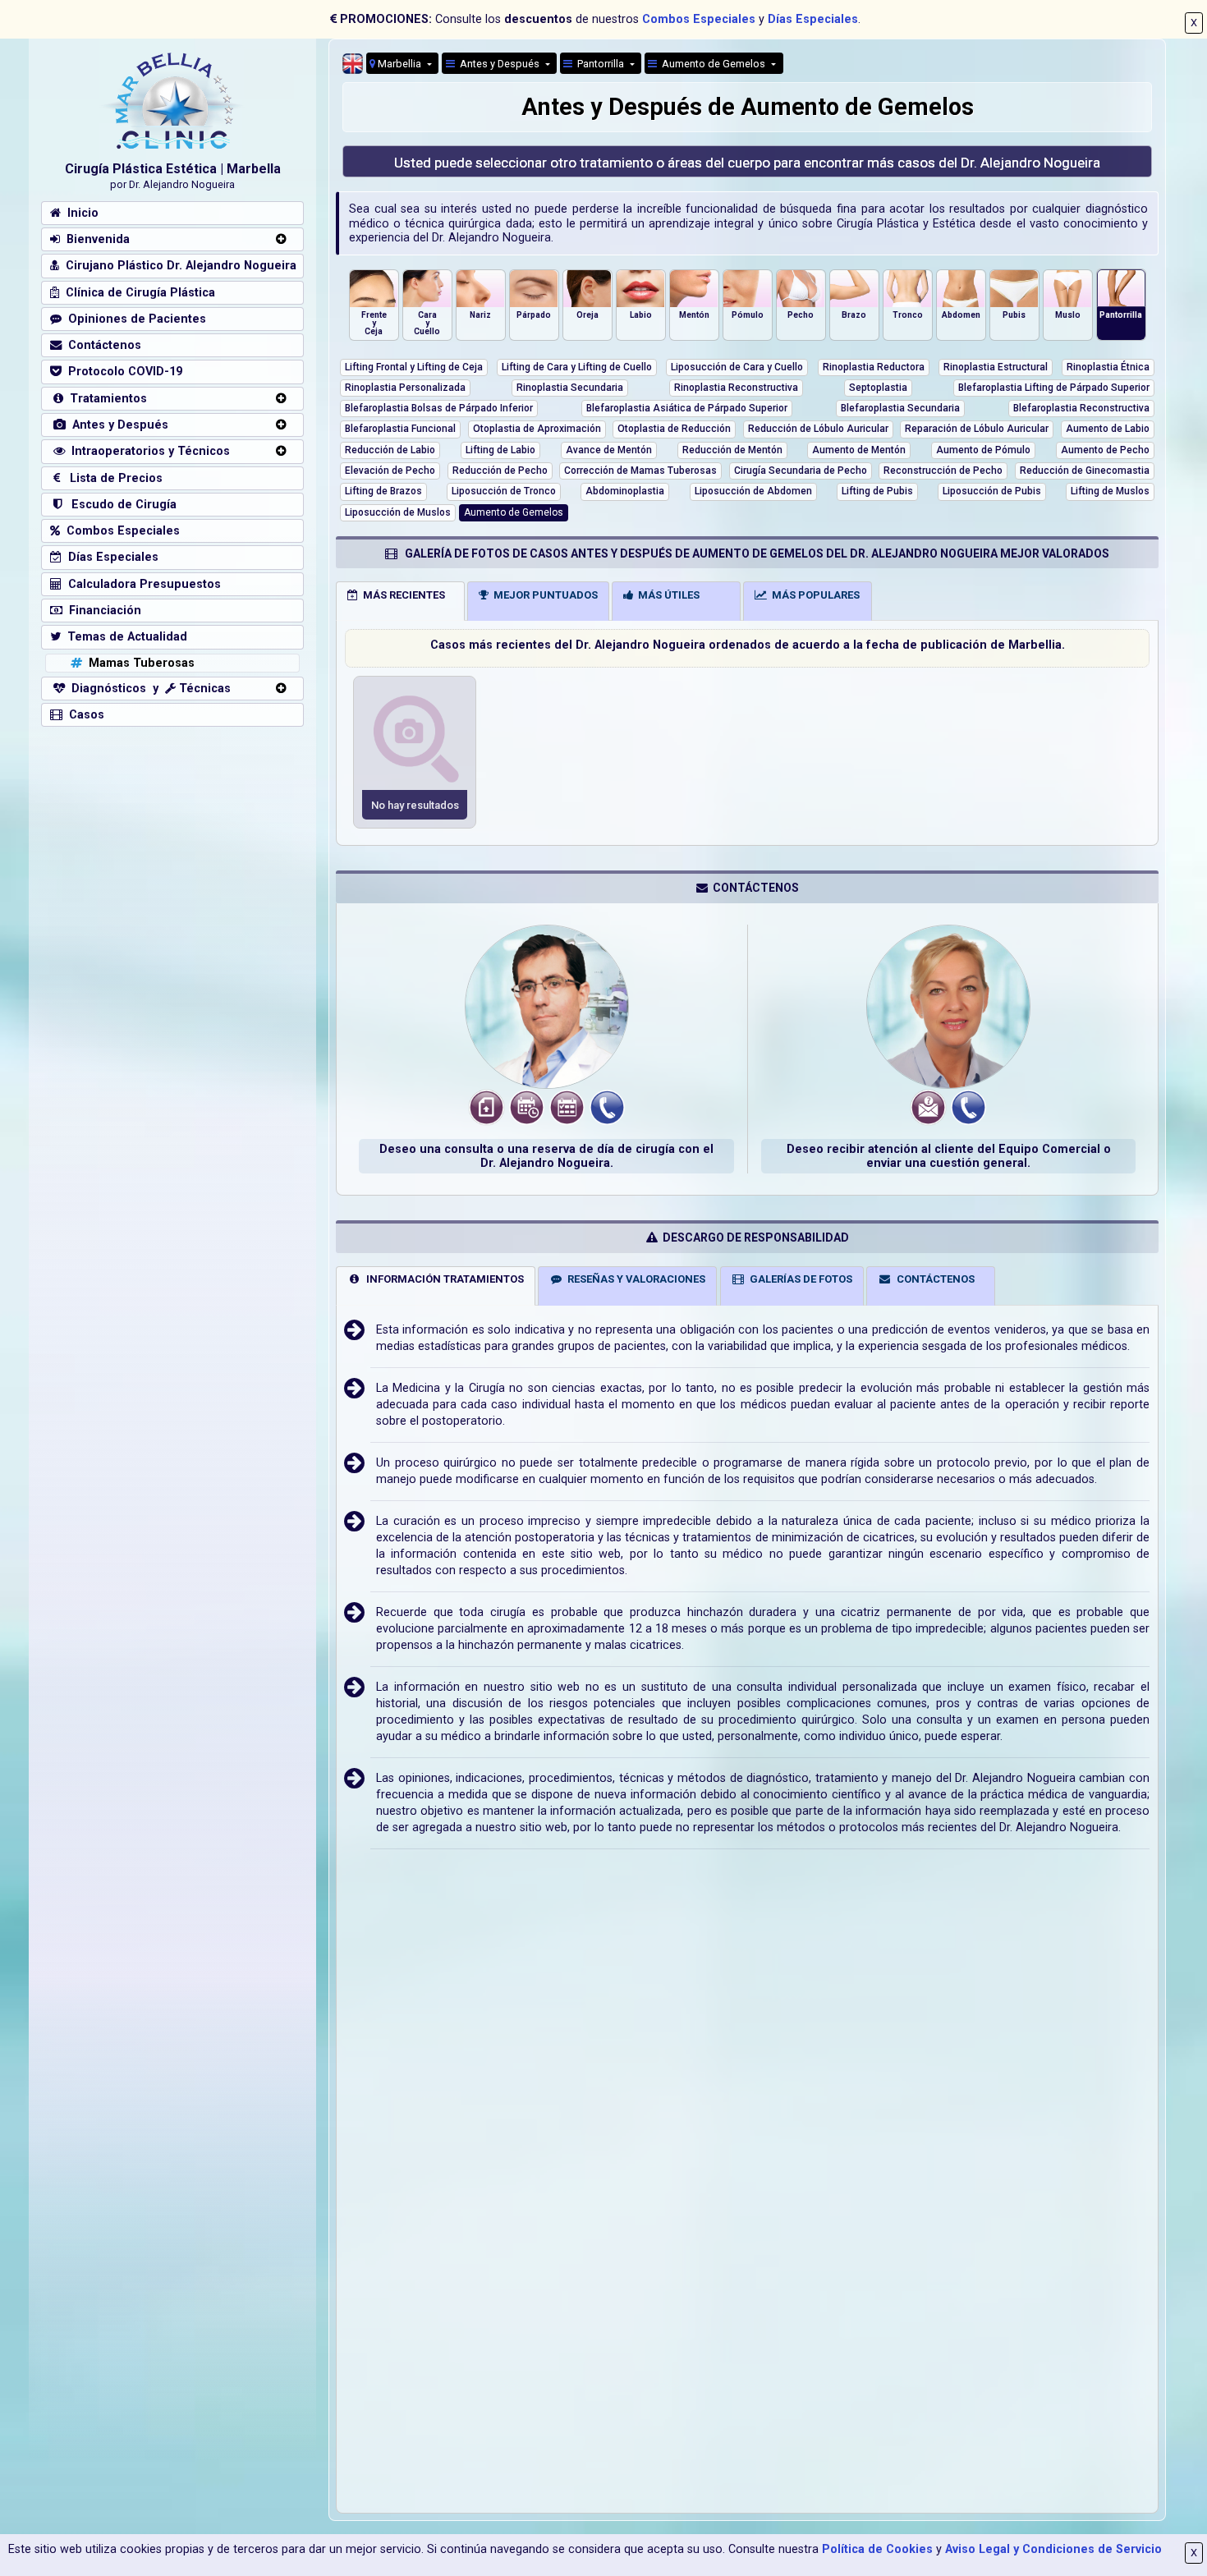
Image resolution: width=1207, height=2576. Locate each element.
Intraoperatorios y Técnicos (147, 451)
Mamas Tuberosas (138, 663)
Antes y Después (117, 425)
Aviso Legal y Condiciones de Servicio (1053, 2549)
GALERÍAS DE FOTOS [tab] (799, 1279)
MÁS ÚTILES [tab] (666, 595)
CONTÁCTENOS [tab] (933, 1279)
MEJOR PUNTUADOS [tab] (543, 595)
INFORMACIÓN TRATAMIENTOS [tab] (443, 1279)
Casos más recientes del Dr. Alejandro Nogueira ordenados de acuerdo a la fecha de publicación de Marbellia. (748, 645)
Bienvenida (95, 239)
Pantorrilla (599, 64)
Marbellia (399, 64)
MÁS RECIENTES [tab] (402, 595)
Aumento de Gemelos (712, 64)
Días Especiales (813, 19)
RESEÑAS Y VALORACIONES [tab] (634, 1279)
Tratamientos (105, 399)
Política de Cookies (877, 2549)
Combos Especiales (699, 19)
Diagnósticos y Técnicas (148, 689)
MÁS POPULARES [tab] (813, 595)
